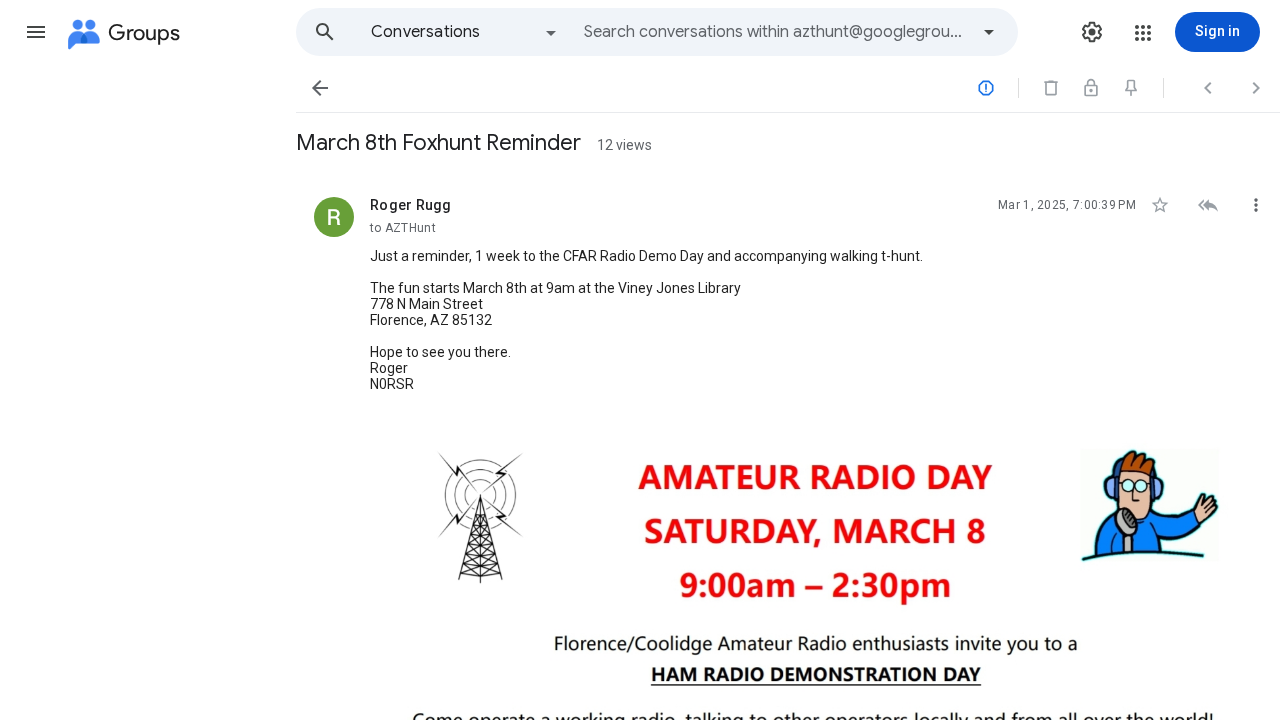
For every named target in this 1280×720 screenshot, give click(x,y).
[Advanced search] (989, 32)
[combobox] (776, 32)
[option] (465, 32)
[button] (36, 32)
